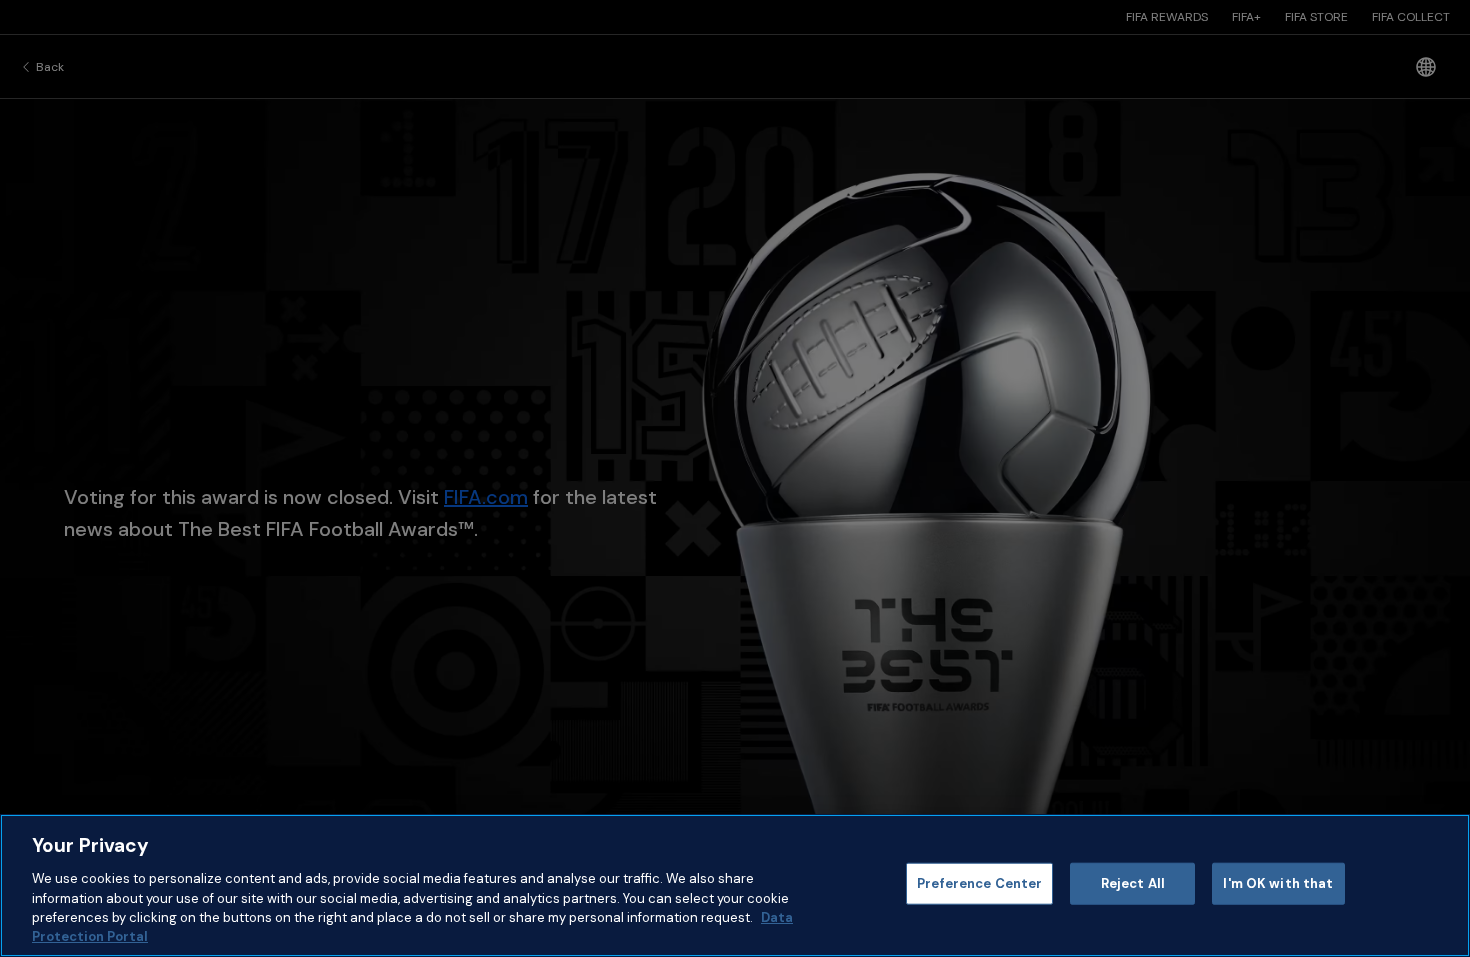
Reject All (1133, 883)
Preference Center (979, 883)
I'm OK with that (1278, 883)
